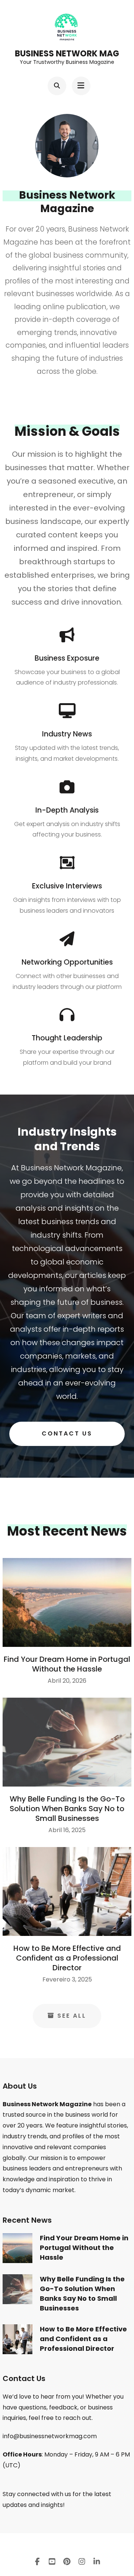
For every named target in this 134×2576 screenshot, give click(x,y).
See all (72, 2016)
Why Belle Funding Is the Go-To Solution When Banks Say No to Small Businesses (67, 1809)
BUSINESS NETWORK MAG (67, 54)
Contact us (67, 1433)
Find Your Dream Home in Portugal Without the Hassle (67, 1664)
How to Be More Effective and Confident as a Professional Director (67, 1958)
